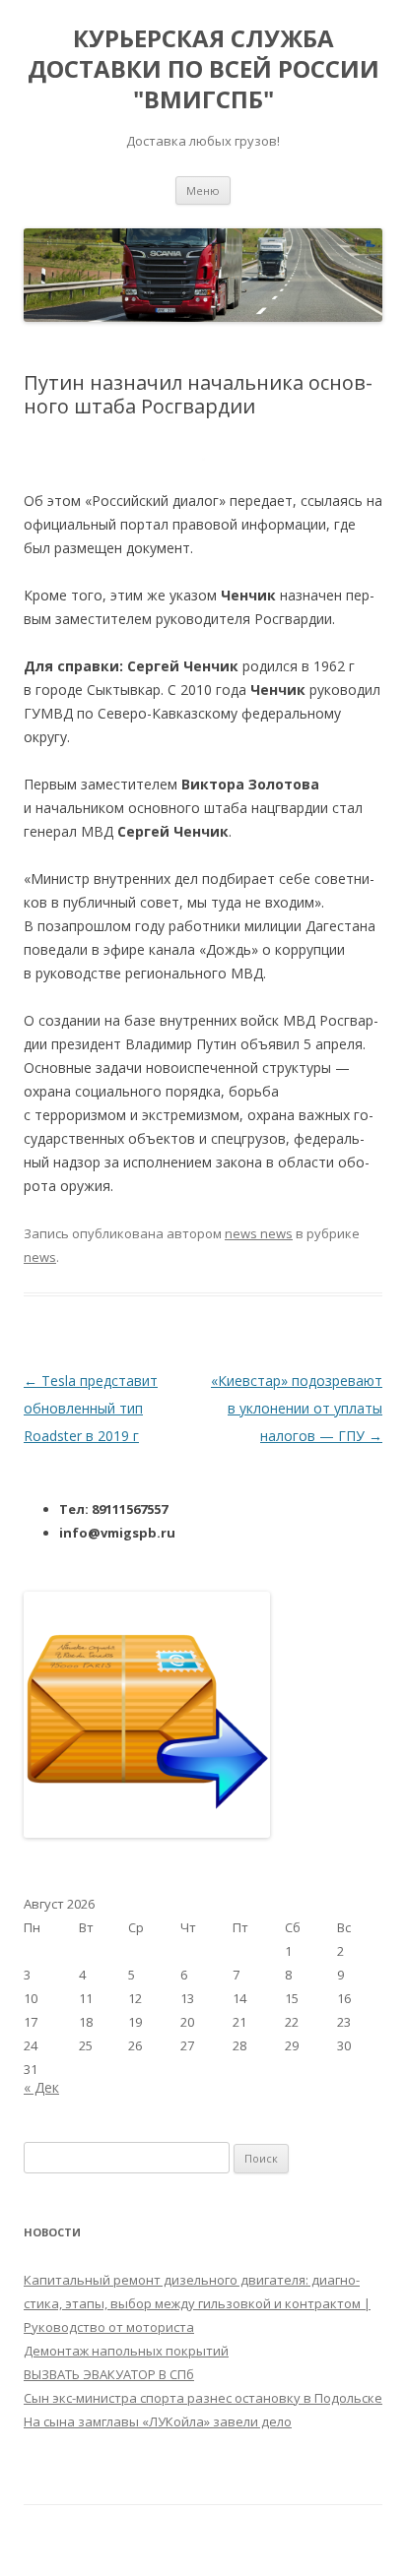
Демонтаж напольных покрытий (126, 2351)
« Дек (41, 2087)
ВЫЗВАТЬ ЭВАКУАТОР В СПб (109, 2374)
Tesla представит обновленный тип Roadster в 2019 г (91, 1408)
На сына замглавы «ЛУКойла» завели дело (158, 2421)
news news (259, 1233)
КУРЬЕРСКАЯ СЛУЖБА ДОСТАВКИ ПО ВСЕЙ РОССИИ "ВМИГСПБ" (203, 69)
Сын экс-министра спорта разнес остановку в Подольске (203, 2398)
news (40, 1257)
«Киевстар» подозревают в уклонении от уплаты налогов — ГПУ (297, 1408)
